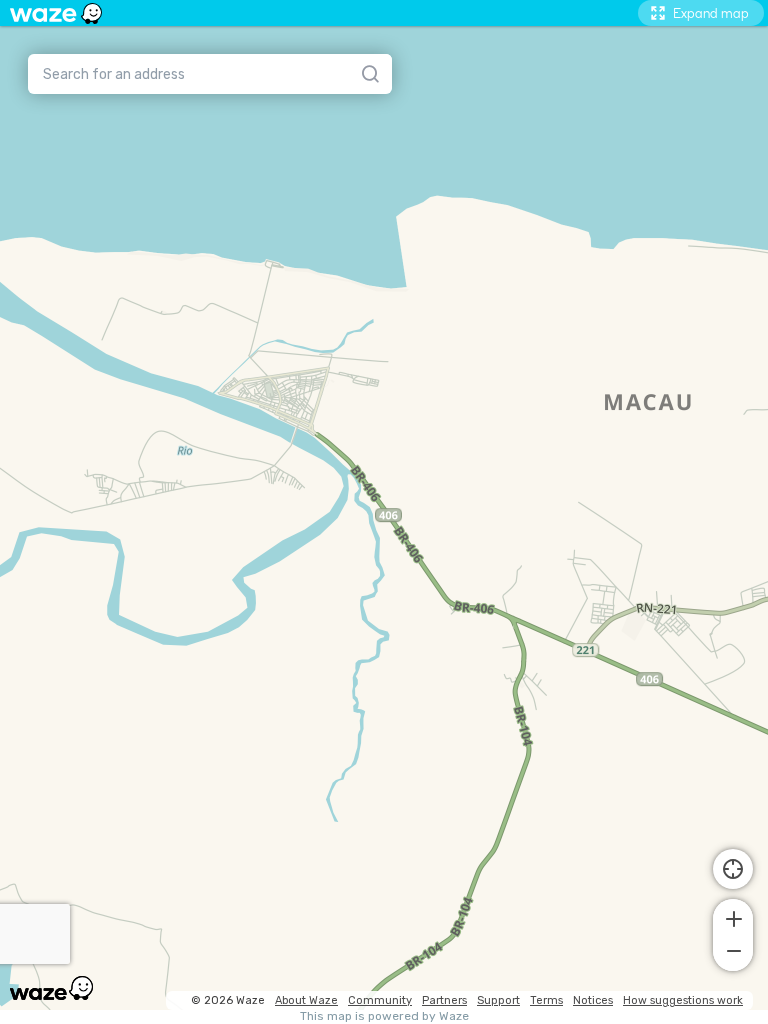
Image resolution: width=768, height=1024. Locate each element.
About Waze (306, 1000)
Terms (546, 1000)
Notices (593, 1000)
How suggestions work (683, 1000)
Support (498, 1000)
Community (380, 1000)
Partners (444, 1000)
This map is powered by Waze (384, 1016)
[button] (733, 917)
